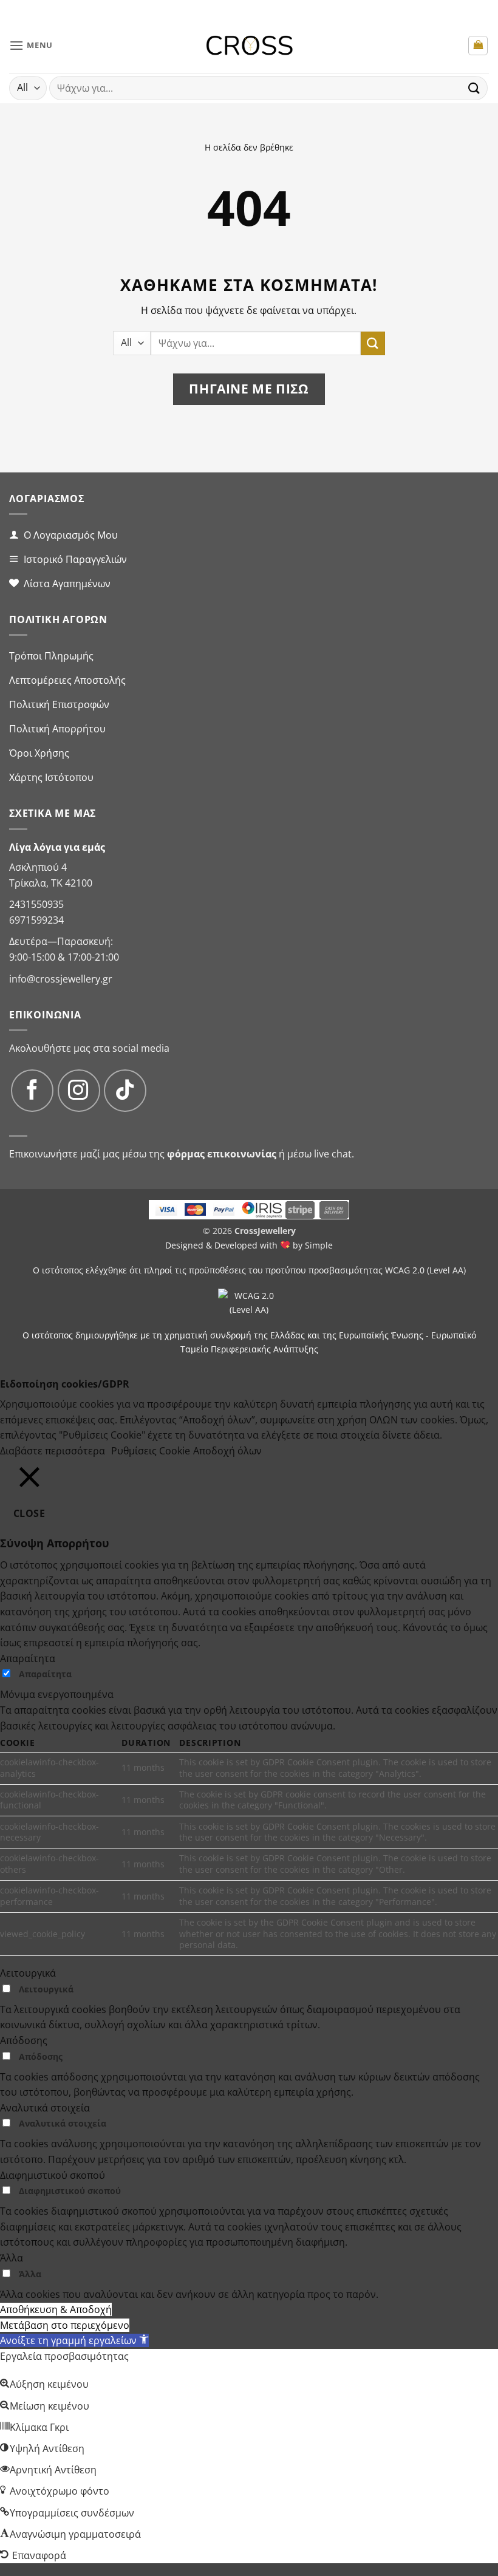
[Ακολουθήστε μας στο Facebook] (32, 1091)
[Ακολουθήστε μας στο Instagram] (79, 1091)
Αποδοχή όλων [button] (227, 1451)
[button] (31, 45)
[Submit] (474, 88)
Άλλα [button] (12, 2258)
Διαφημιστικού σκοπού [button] (53, 2175)
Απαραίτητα (45, 1674)
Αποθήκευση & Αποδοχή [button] (56, 2309)
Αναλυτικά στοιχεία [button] (45, 2108)
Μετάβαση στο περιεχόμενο (65, 2325)
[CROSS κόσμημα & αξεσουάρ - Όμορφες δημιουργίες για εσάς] (249, 46)
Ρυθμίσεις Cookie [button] (151, 1451)
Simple (319, 1245)
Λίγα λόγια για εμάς (57, 847)
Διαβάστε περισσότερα (53, 1451)
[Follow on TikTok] (125, 1091)
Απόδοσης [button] (24, 2040)
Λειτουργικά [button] (28, 1973)
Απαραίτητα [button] (28, 1658)
